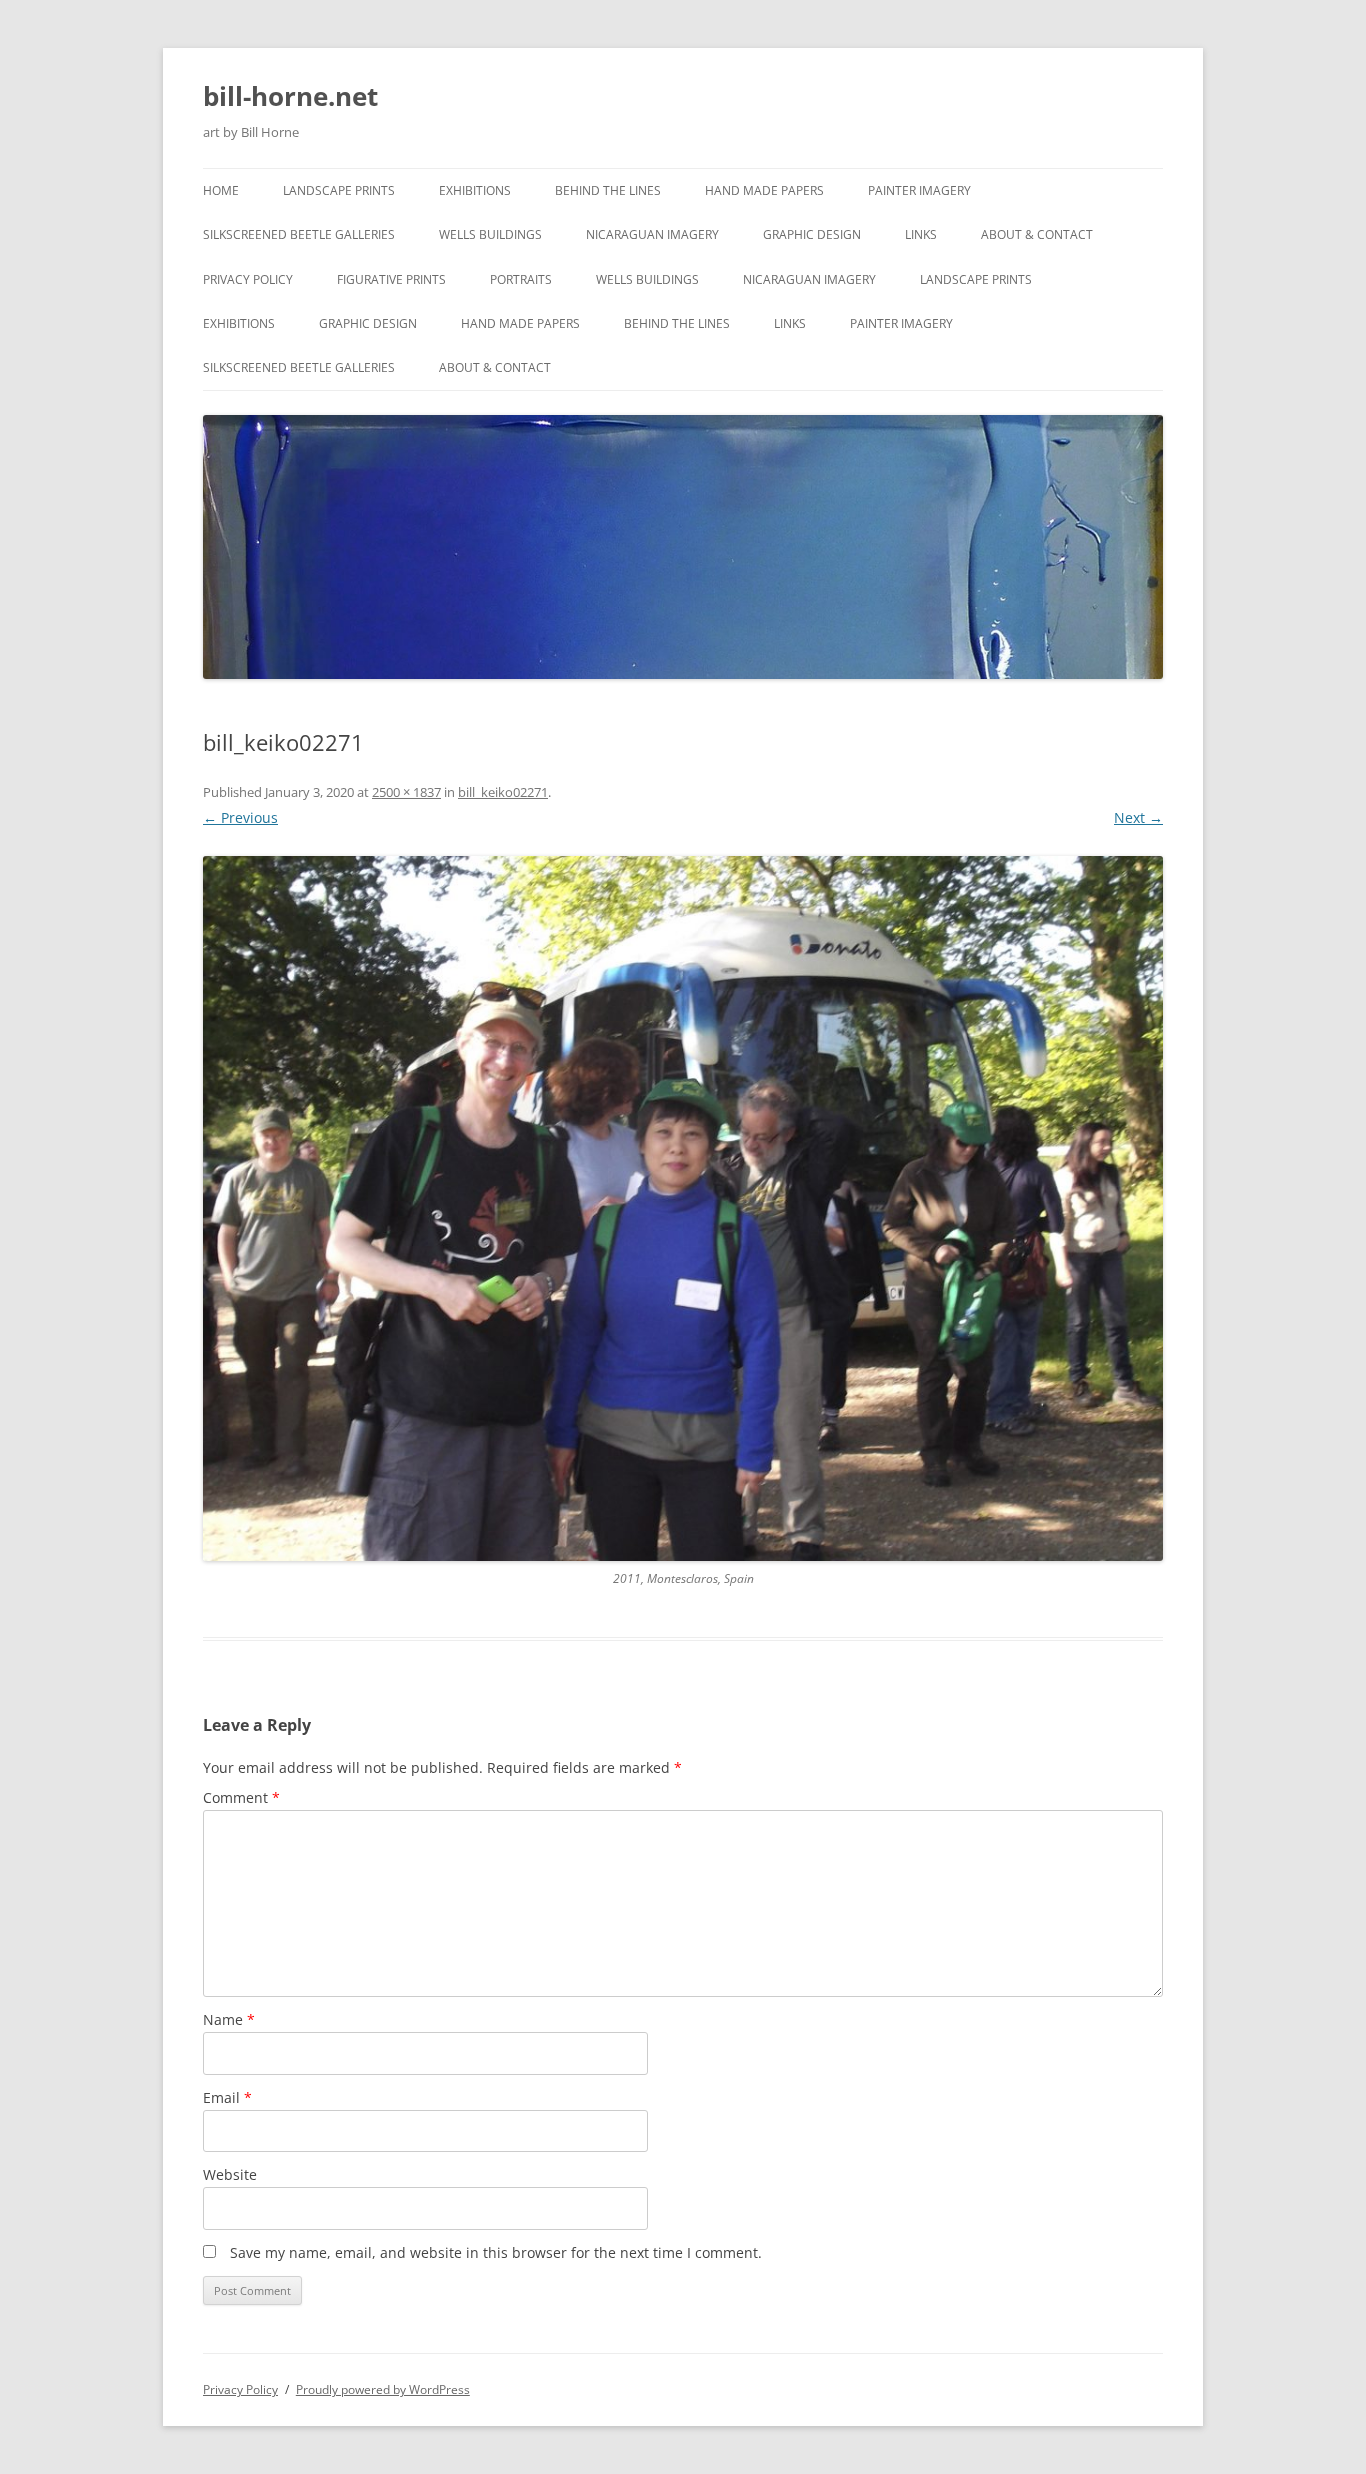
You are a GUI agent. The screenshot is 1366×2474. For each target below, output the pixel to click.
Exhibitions (475, 190)
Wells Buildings (490, 234)
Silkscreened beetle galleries (299, 234)
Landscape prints (339, 190)
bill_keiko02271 (503, 792)
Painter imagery (919, 190)
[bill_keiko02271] (683, 1208)
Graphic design (812, 234)
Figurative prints (391, 279)
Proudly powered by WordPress (383, 2389)
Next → (1138, 817)
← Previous (240, 817)
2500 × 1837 (406, 792)
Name (229, 2019)
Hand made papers (764, 190)
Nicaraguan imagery (652, 234)
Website (230, 2174)
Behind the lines (608, 190)
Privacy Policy (248, 279)
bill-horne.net (290, 96)
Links (921, 234)
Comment (241, 1797)
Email (227, 2097)
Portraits (521, 279)
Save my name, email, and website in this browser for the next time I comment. (496, 2252)
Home (221, 190)
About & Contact (1037, 234)
